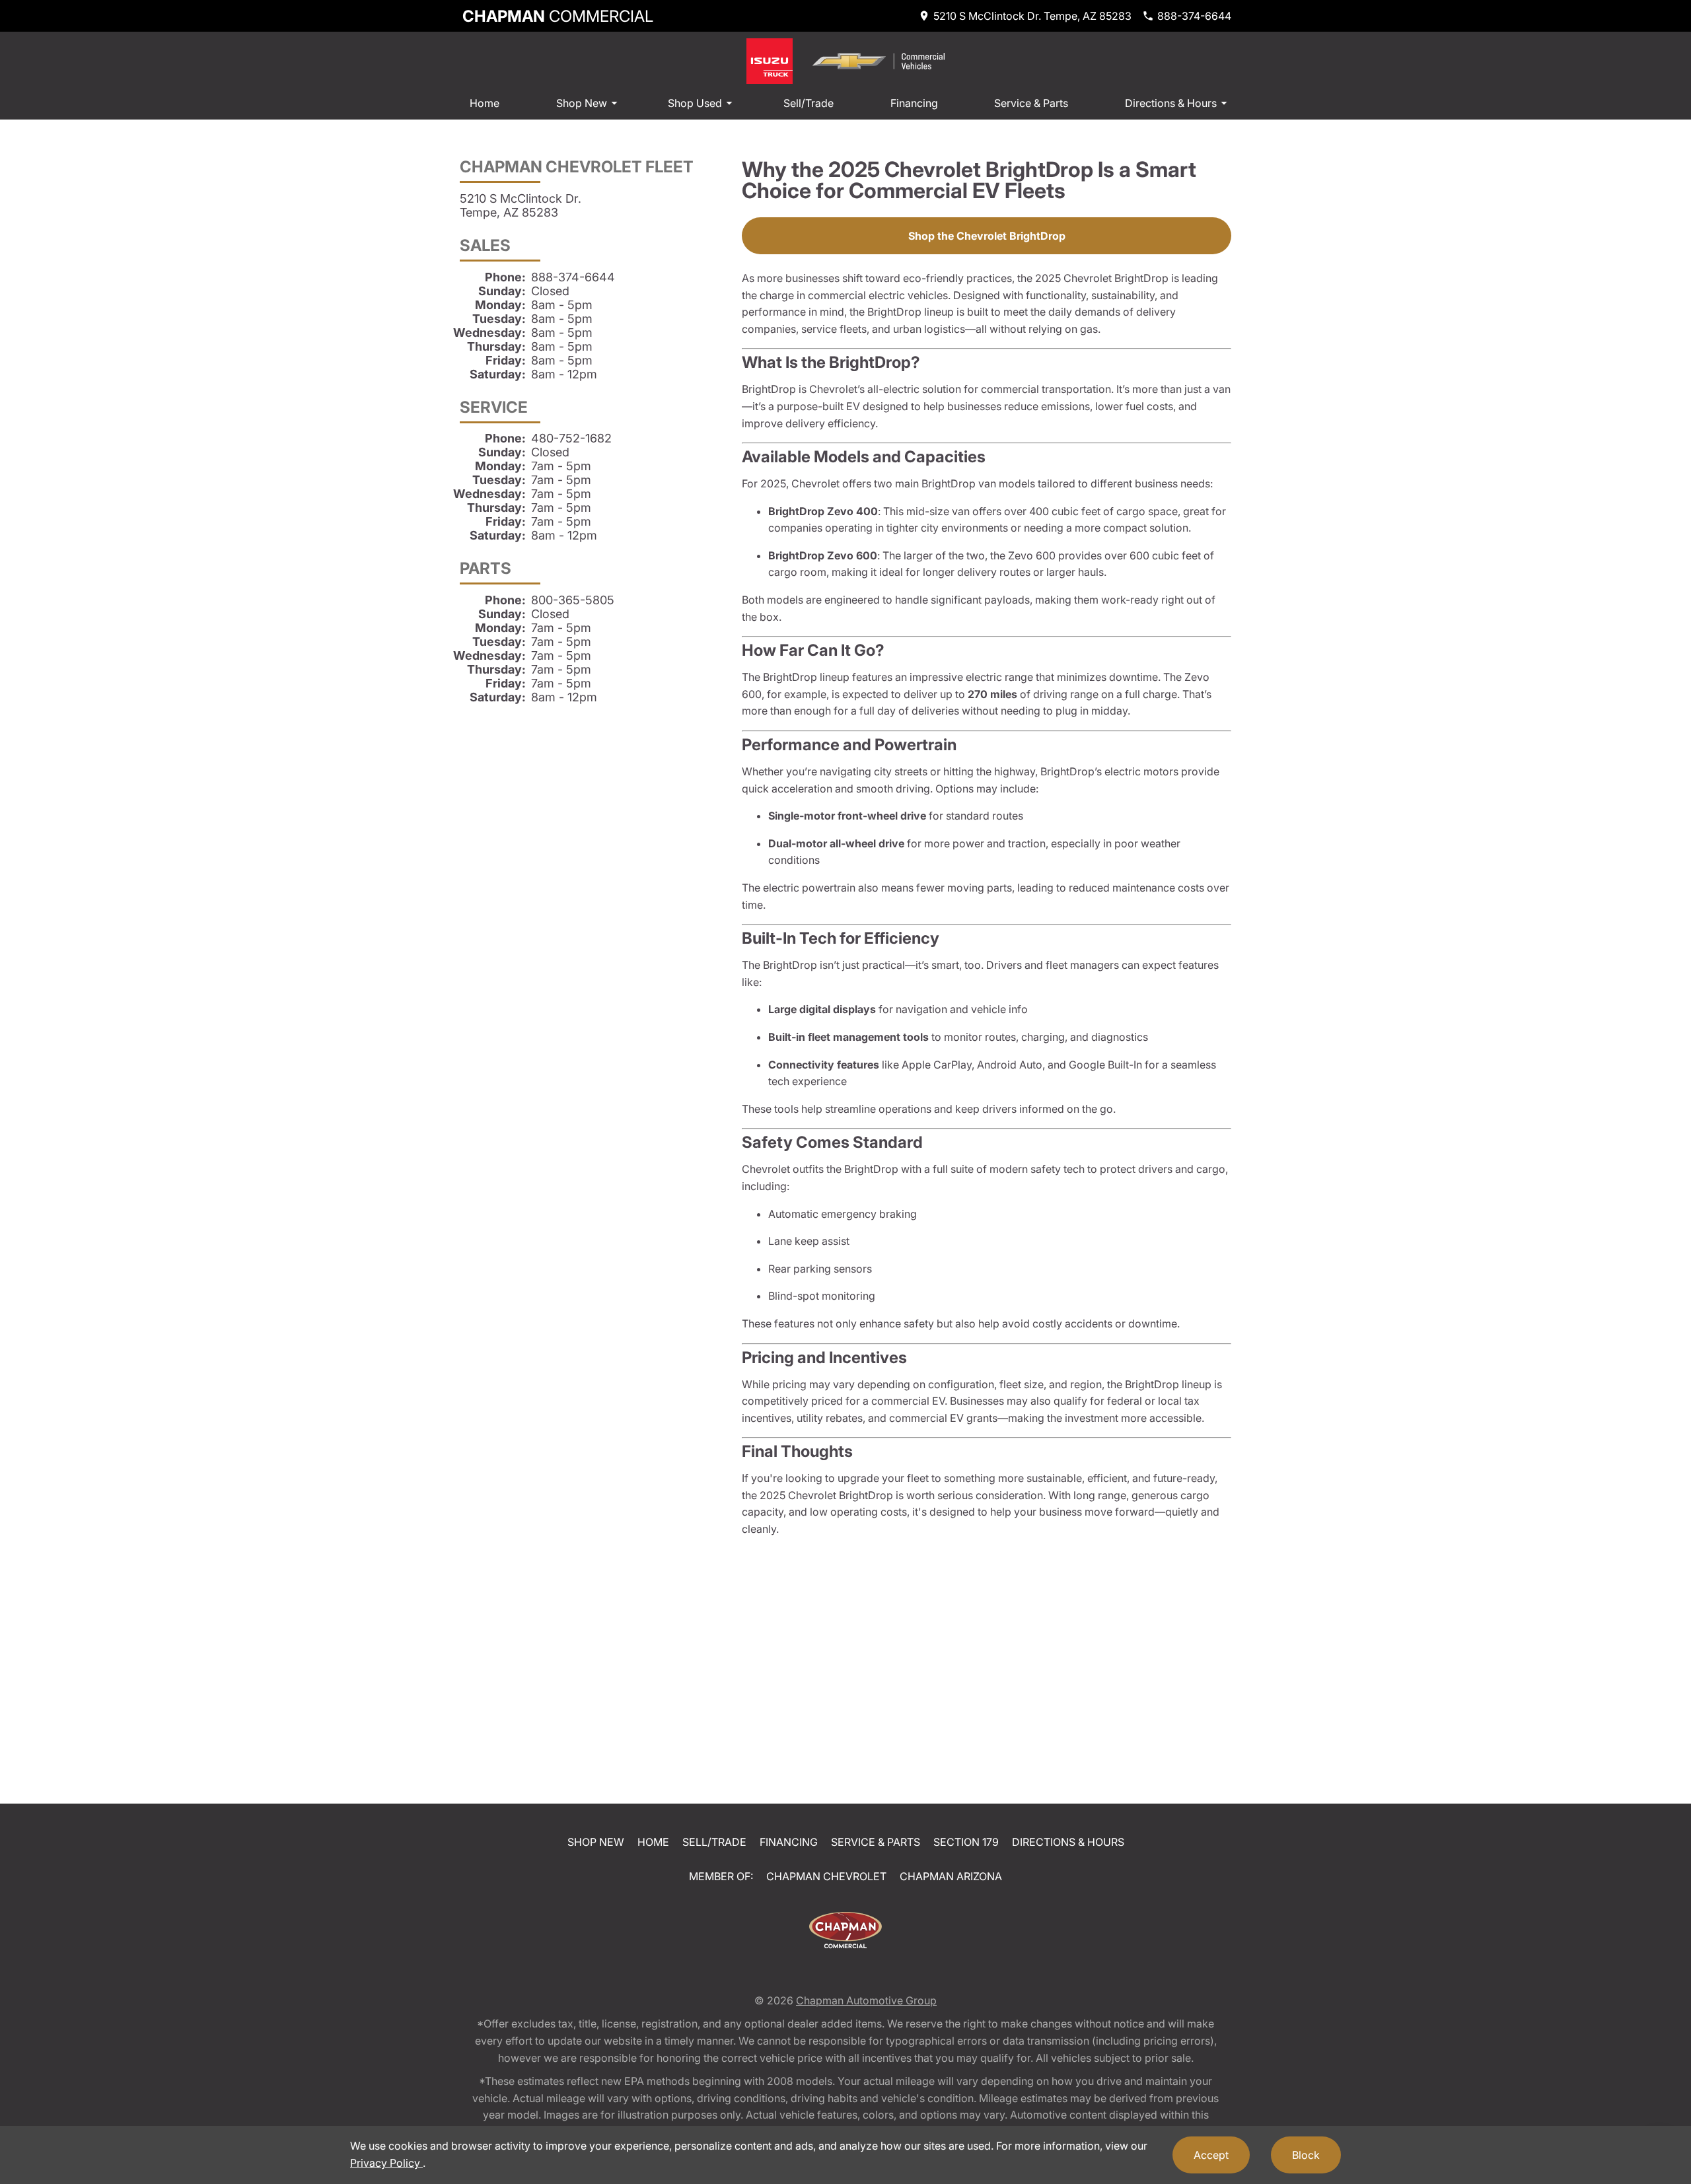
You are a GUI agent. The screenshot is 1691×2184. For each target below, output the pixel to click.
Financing (914, 103)
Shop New (582, 103)
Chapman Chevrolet (826, 1876)
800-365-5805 (573, 600)
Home (485, 103)
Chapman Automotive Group (866, 2000)
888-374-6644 (573, 277)
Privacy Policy (386, 2163)
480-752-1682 (571, 438)
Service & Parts (1031, 103)
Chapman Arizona (951, 1876)
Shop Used (695, 103)
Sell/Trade (809, 103)
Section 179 (966, 1842)
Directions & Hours (1171, 103)
